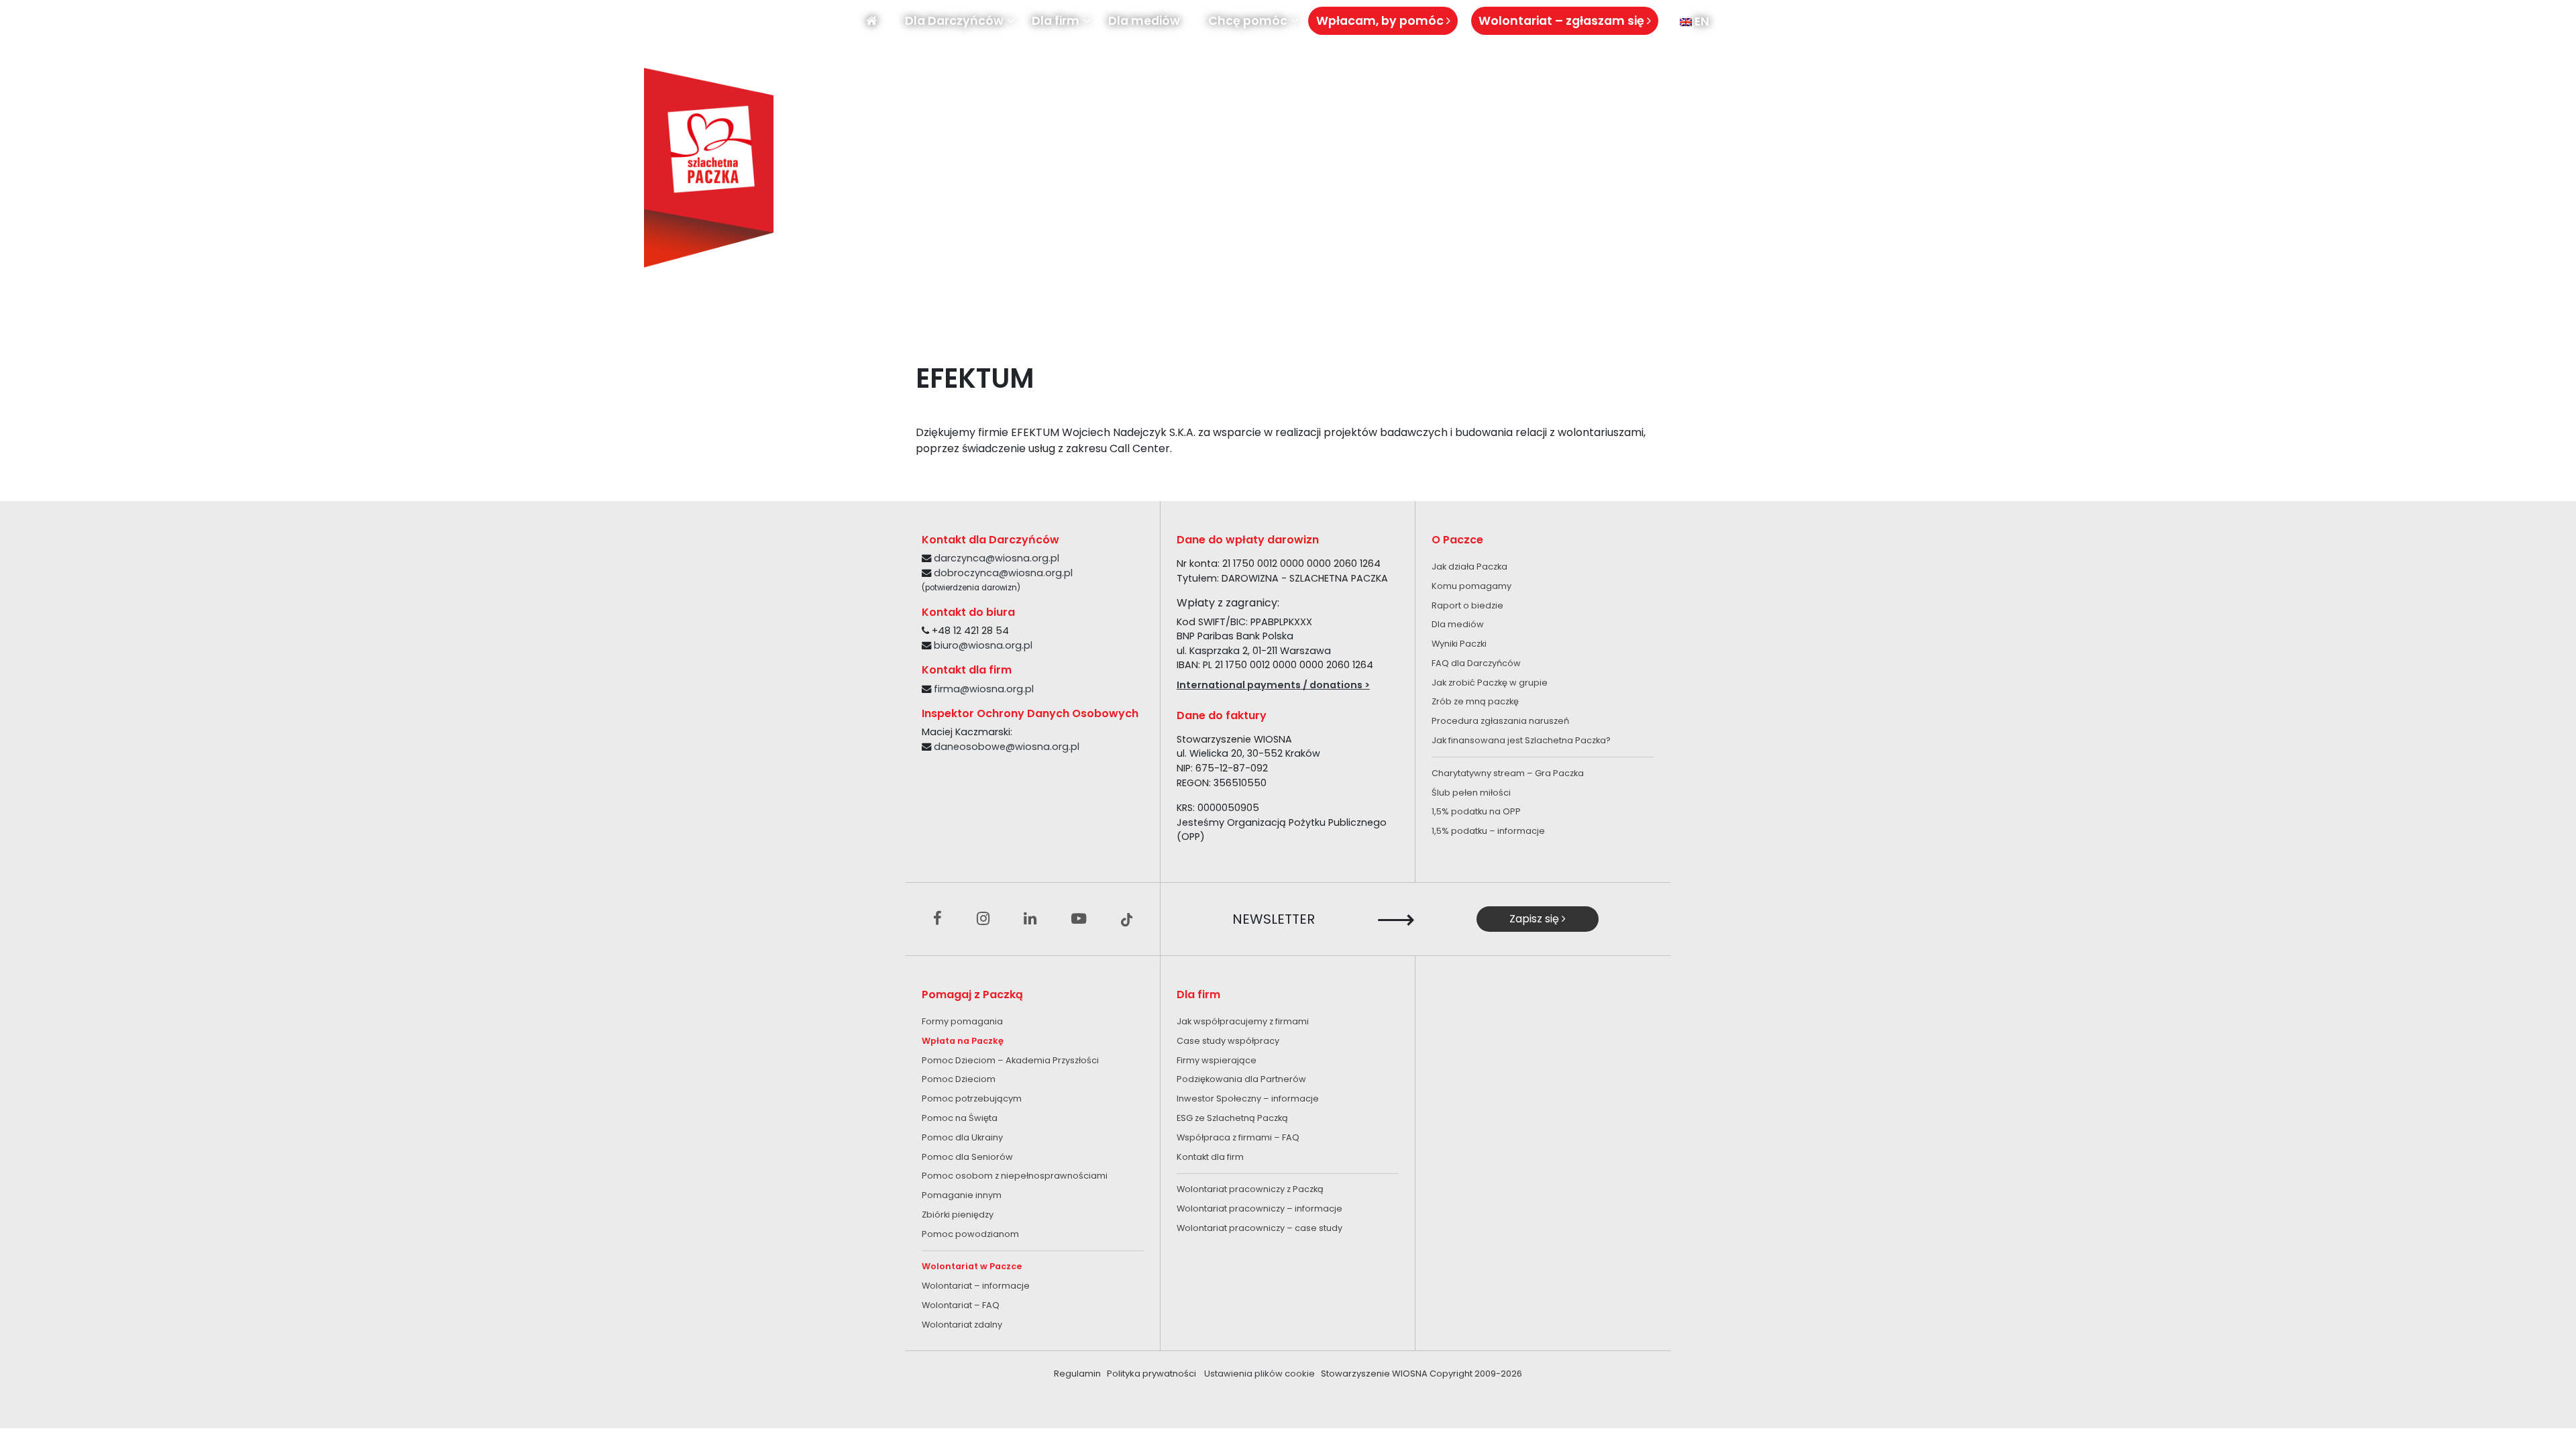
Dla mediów (1144, 21)
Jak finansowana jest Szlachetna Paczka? (1521, 740)
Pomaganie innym (962, 1195)
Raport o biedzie (1467, 605)
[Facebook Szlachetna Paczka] (937, 919)
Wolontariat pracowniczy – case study (1259, 1228)
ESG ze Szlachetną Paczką (1232, 1118)
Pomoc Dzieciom (959, 1079)
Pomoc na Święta (960, 1118)
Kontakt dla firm (1210, 1157)
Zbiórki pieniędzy (958, 1215)
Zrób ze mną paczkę (1475, 701)
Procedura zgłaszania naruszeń (1500, 721)
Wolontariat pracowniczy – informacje (1259, 1209)
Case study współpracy (1228, 1041)
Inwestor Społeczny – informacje (1248, 1098)
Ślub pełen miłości (1471, 793)
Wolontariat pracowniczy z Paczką (1250, 1189)
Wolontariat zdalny (962, 1325)
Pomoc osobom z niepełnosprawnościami (1015, 1176)
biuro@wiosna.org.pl (983, 645)
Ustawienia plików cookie (1259, 1374)
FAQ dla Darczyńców (1476, 663)
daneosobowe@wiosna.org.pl (1007, 747)
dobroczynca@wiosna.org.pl (1003, 573)
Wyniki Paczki (1459, 644)
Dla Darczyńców (954, 21)
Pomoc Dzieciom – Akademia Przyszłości (1010, 1060)
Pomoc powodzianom (970, 1234)
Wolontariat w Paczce (972, 1266)
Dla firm (1056, 21)
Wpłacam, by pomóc (1381, 21)
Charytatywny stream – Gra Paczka (1508, 773)
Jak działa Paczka (1469, 567)
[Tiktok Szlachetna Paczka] (1127, 919)
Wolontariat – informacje (976, 1286)
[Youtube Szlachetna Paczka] (1079, 919)
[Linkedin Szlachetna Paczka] (1030, 919)
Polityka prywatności (1151, 1374)
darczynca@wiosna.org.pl (997, 558)
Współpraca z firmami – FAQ (1238, 1137)
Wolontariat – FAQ (961, 1305)
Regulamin (1077, 1374)
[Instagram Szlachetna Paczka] (983, 919)
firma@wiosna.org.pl (984, 689)
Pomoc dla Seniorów (967, 1157)
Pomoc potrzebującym (972, 1098)
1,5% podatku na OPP (1476, 811)
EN (1701, 21)
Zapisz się (1536, 919)
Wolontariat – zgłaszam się (1563, 21)
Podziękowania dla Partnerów (1241, 1079)
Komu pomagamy (1471, 586)
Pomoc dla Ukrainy (962, 1137)
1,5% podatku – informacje (1488, 831)
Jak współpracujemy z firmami (1243, 1021)
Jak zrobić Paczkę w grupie (1490, 683)
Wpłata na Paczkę (963, 1041)
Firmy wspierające (1217, 1060)
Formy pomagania (962, 1021)
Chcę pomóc (1248, 21)
